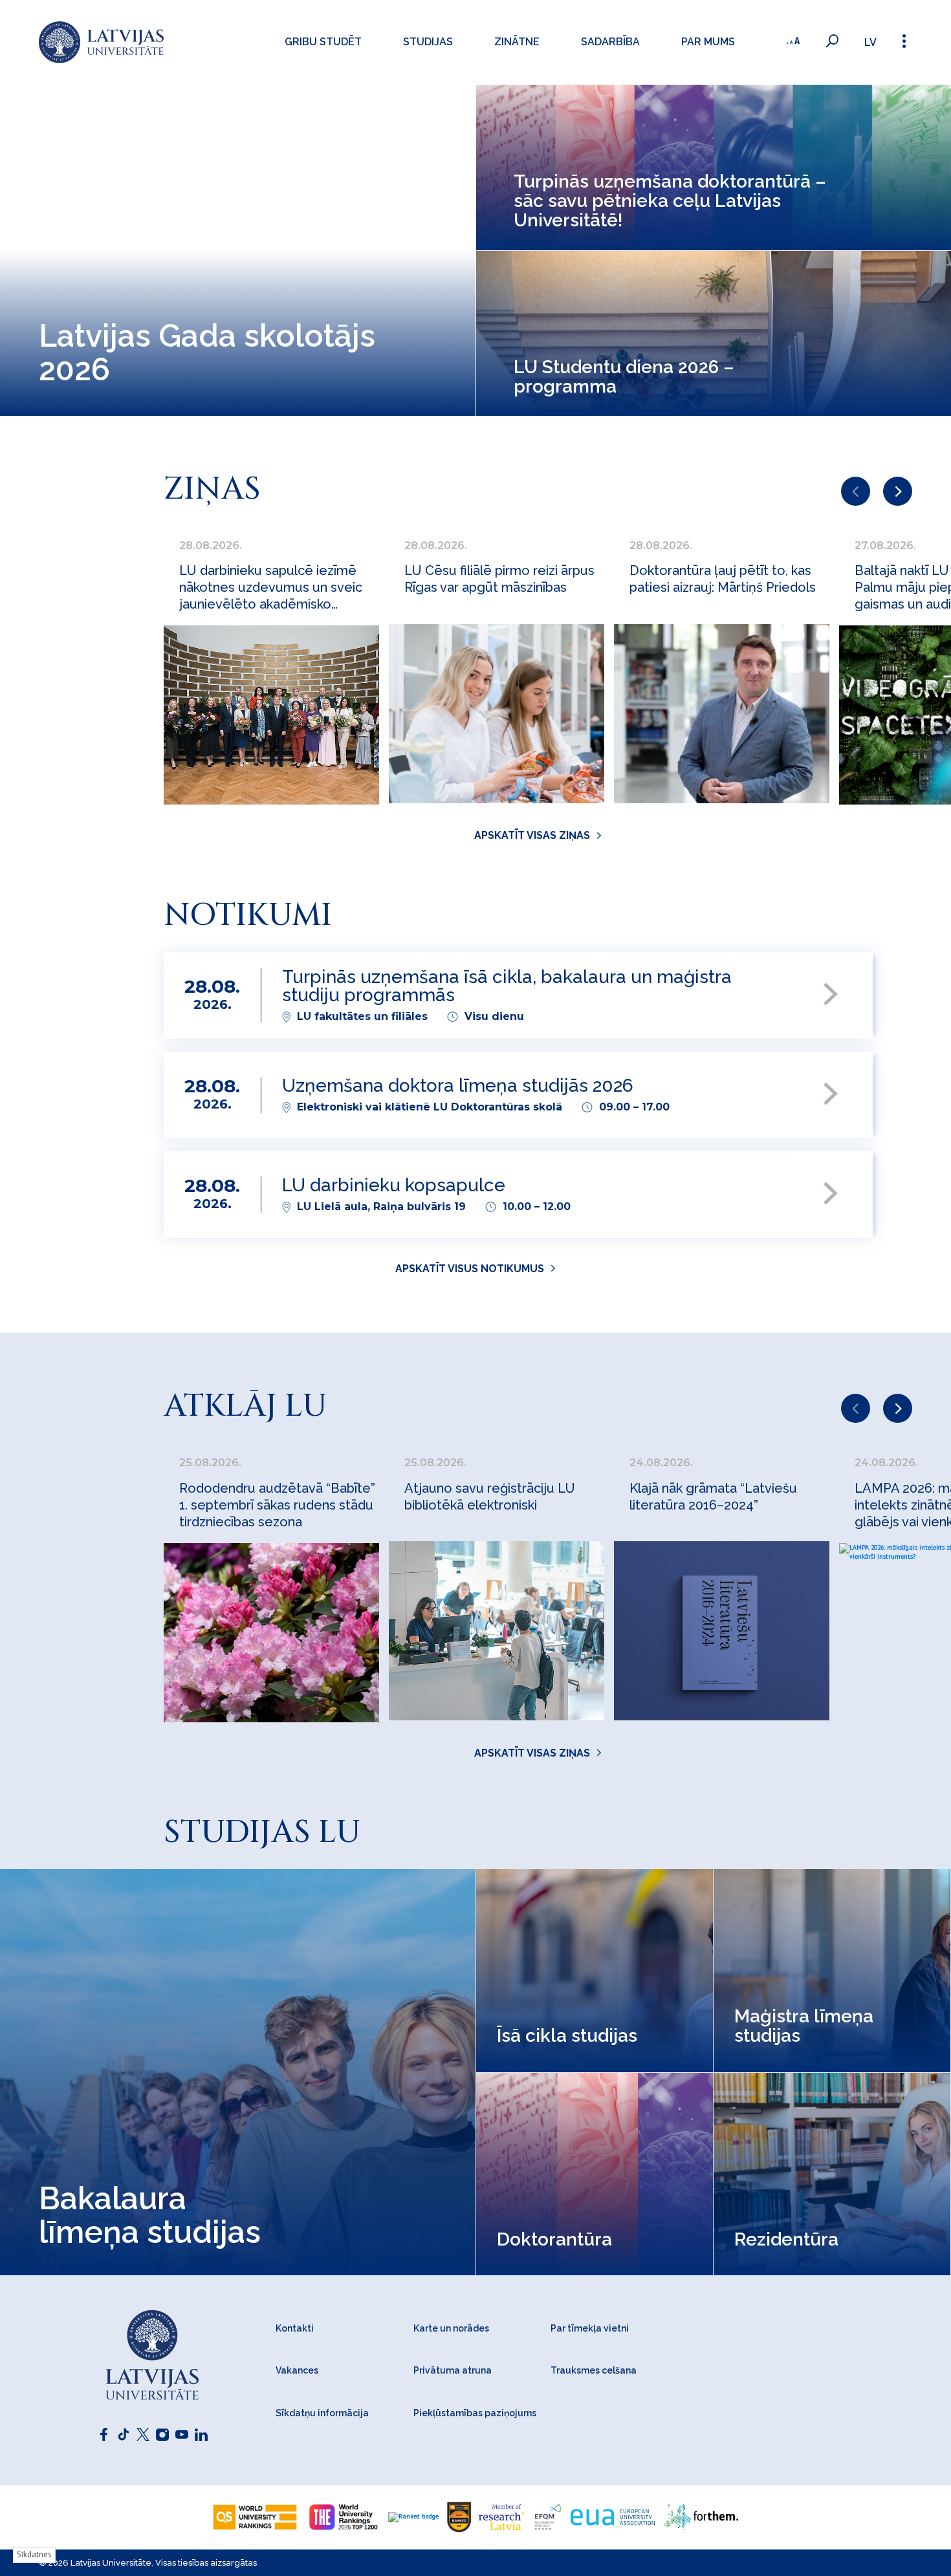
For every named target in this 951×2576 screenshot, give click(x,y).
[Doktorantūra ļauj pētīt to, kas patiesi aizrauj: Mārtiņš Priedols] (722, 714)
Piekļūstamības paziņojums (475, 2413)
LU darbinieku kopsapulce (394, 1186)
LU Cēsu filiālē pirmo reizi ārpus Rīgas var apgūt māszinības (499, 579)
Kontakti (295, 2328)
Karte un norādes (451, 2328)
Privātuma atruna (453, 2370)
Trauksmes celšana (594, 2370)
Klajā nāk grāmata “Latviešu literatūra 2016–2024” (713, 1497)
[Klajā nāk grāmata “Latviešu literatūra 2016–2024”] (722, 1631)
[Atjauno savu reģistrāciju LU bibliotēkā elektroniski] (497, 1631)
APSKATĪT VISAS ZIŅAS (532, 835)
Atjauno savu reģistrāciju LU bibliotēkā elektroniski (490, 1497)
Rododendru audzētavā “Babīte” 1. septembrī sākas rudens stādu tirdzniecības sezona (277, 1505)
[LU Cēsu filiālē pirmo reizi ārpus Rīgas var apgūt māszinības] (497, 714)
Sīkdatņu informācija (322, 2413)
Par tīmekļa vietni (590, 2328)
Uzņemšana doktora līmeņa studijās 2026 (458, 1086)
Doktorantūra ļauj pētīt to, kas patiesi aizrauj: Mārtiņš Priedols (723, 579)
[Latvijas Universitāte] (101, 42)
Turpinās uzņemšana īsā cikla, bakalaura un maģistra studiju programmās (507, 987)
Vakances (297, 2370)
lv (870, 42)
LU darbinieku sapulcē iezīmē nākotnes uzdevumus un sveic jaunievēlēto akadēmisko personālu (271, 588)
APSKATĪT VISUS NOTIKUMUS (470, 1269)
